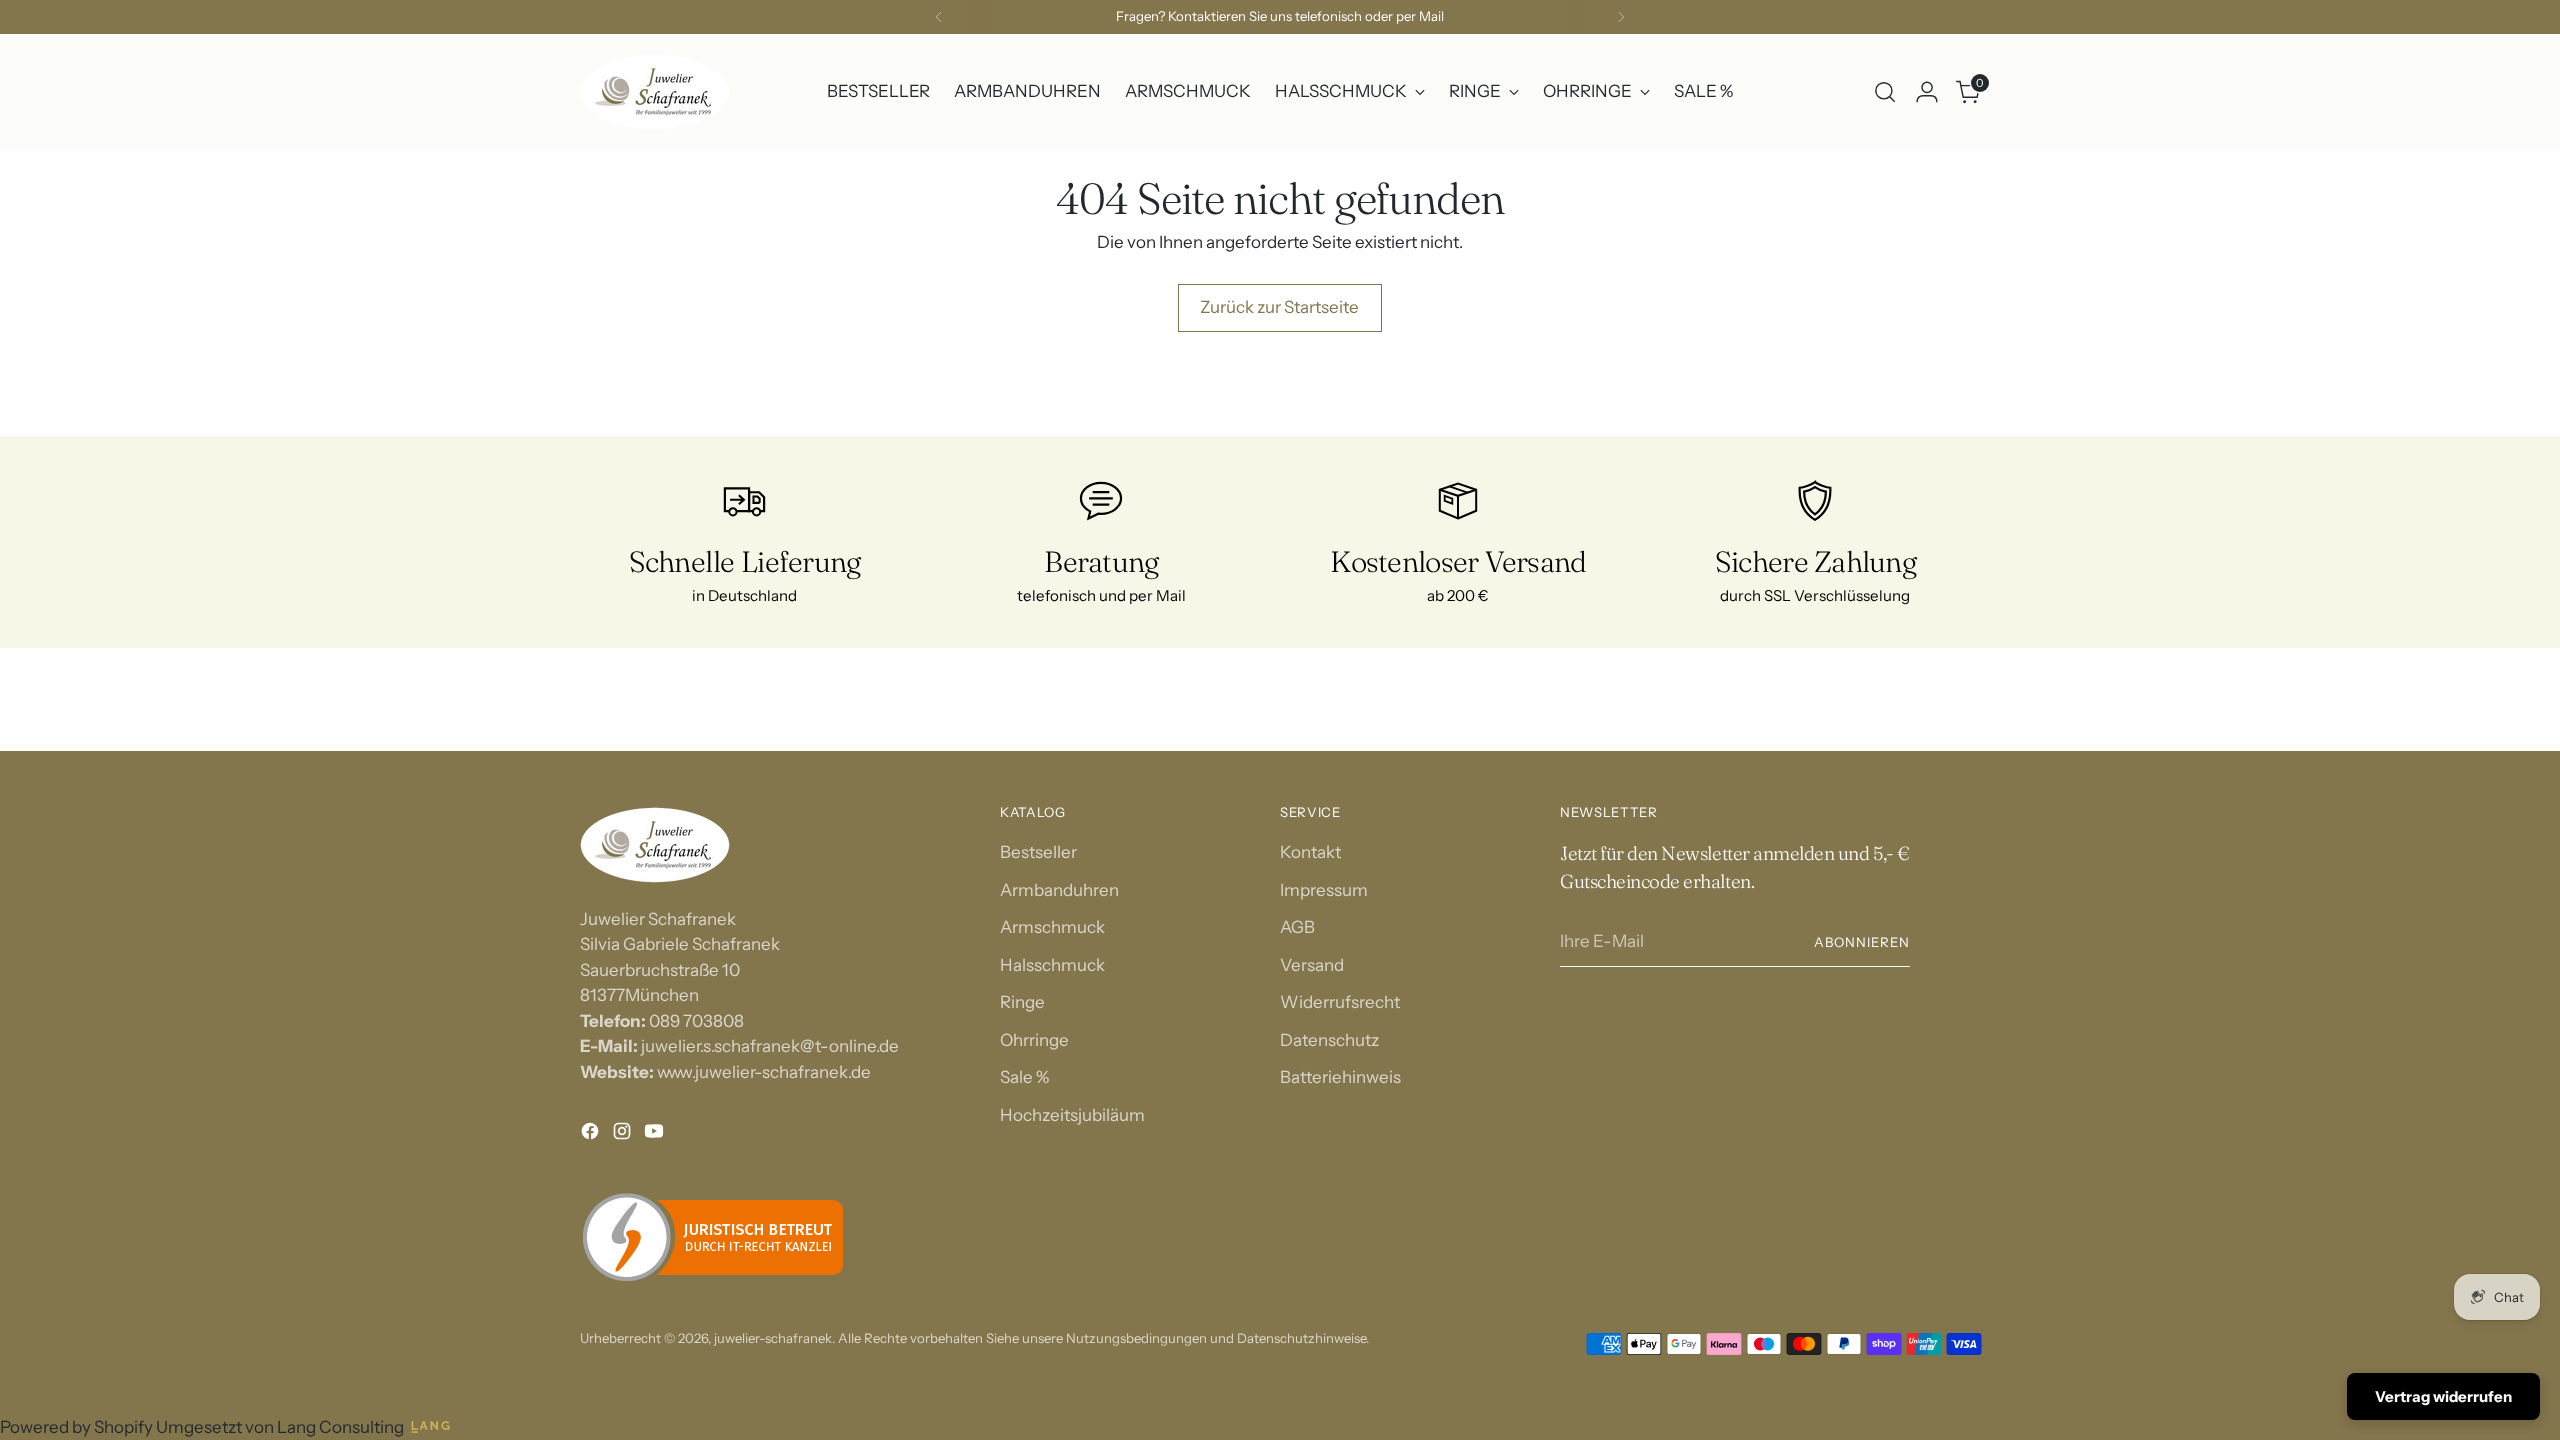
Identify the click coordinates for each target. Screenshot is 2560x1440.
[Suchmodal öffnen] (1885, 92)
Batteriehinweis (1340, 1077)
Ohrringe (1034, 1040)
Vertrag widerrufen (2443, 1396)
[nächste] (1621, 17)
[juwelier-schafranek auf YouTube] (656, 1135)
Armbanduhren (1059, 890)
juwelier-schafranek (773, 1338)
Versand (1312, 965)
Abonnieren (1862, 942)
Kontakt (1310, 852)
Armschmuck (1052, 927)
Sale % (1024, 1077)
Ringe (1022, 1002)
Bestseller (1038, 852)
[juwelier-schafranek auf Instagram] (624, 1135)
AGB (1297, 927)
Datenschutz (1329, 1040)
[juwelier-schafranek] (655, 92)
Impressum (1324, 890)
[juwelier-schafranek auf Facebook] (592, 1135)
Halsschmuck (1052, 965)
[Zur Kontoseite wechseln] (1927, 92)
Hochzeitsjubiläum (1072, 1115)
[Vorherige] (939, 17)
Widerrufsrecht (1340, 1002)
